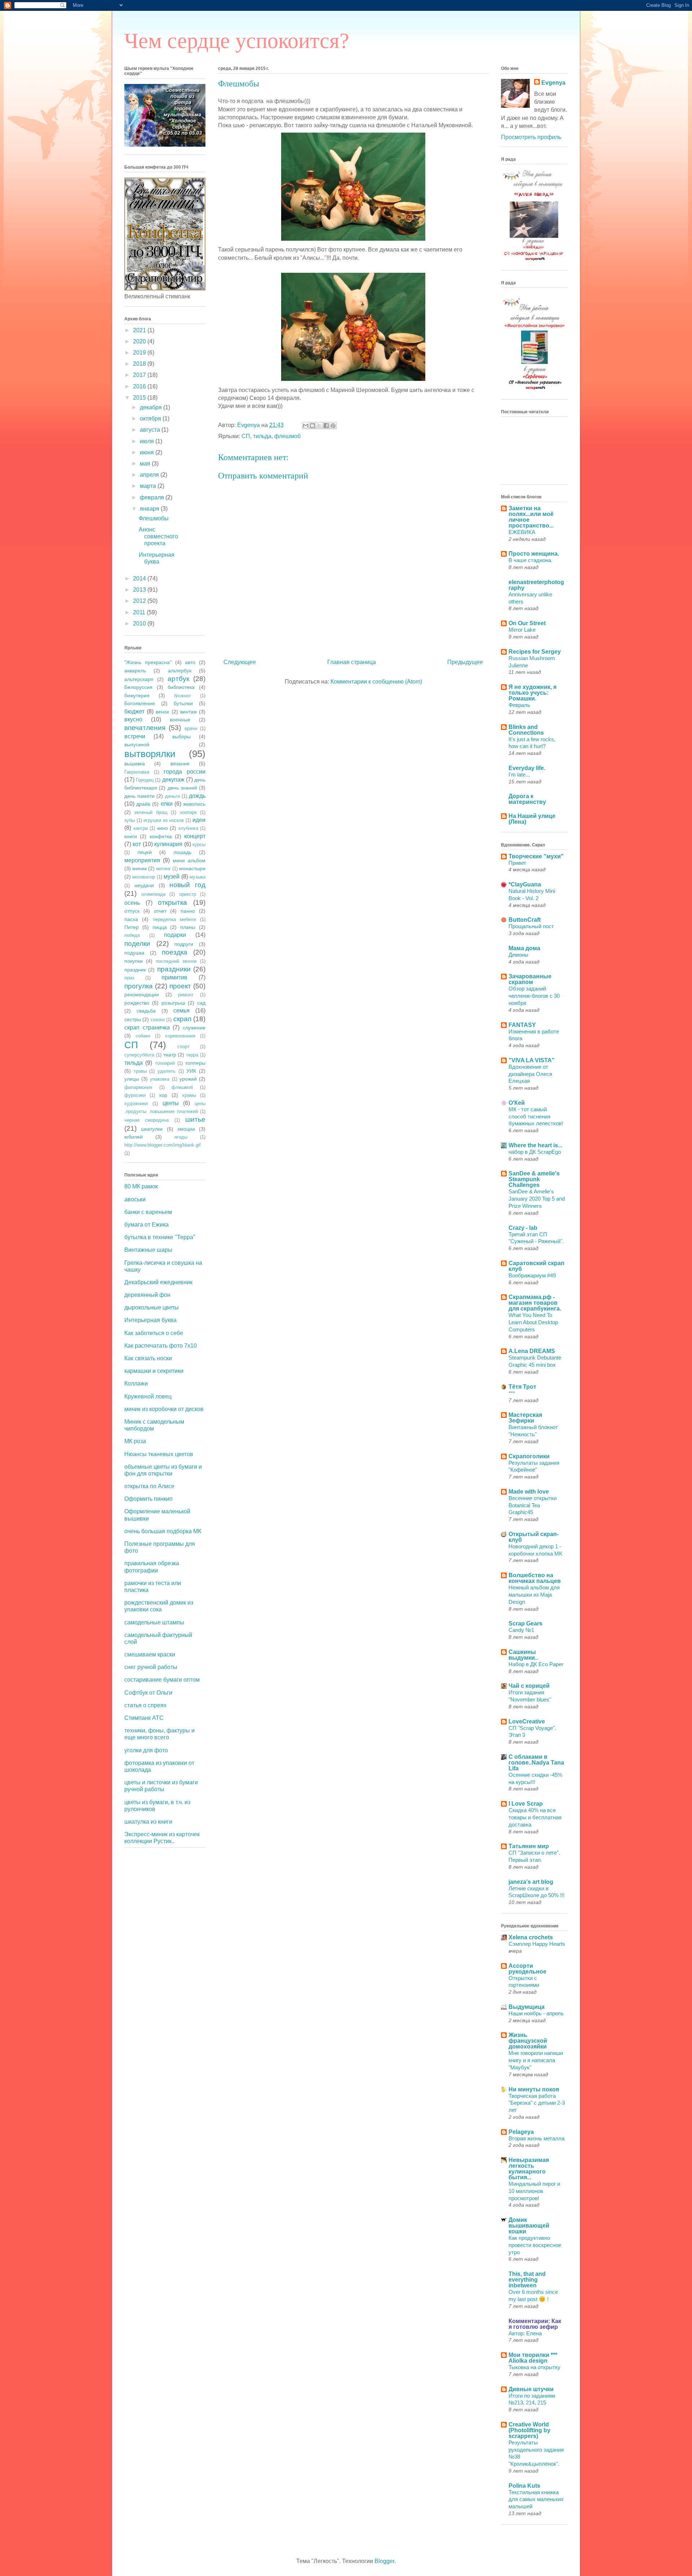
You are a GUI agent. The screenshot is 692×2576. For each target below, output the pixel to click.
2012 (140, 601)
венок (162, 712)
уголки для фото (146, 1750)
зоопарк (188, 812)
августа (151, 430)
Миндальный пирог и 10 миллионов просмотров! (534, 2191)
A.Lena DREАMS (532, 1351)
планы (188, 927)
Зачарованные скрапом (530, 979)
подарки (175, 935)
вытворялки (150, 754)
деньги (172, 796)
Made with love (529, 1492)
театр (170, 1055)
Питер (132, 927)
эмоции (186, 1129)
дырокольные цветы (152, 1307)
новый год (187, 885)
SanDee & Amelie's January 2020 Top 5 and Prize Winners (537, 1199)
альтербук (180, 671)
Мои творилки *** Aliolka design (533, 2358)
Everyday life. (527, 768)
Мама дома (524, 948)
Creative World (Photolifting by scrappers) (529, 2430)
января (150, 509)
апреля (150, 475)
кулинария (168, 844)
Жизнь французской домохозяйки (528, 2041)
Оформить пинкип (148, 1499)
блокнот (183, 696)
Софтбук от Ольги (148, 1693)
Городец (145, 780)
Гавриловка (137, 772)
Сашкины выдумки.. (523, 1655)
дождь (197, 796)
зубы (130, 820)
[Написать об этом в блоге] (312, 426)
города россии (185, 772)
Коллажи (136, 1383)
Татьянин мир (529, 1846)
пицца (160, 927)
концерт (195, 836)
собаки (143, 1036)
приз (129, 978)
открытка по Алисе (149, 1486)
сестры (133, 1019)
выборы (181, 737)
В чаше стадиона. (531, 560)
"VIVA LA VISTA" (532, 1060)
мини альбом (189, 860)
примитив (174, 977)
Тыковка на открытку (534, 2367)
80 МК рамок (141, 1186)
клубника (188, 828)
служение (194, 1028)
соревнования (180, 1036)
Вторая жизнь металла (536, 2138)
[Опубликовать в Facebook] (326, 426)
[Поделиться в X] (319, 426)
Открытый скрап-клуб (534, 1537)
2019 (140, 353)
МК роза (135, 1441)
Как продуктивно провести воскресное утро (535, 2245)
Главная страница (352, 662)
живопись (194, 804)
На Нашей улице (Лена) (532, 819)
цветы (171, 1103)
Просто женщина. (534, 554)
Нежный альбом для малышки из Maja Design (534, 1595)
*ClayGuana (525, 884)
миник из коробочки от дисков (164, 1409)
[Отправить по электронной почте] (306, 426)
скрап (182, 1019)
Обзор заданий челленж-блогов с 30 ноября (534, 996)
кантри (141, 828)
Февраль (519, 705)
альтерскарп (139, 679)
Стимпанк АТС (144, 1718)
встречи (135, 736)
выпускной (137, 744)
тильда (262, 436)
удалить (167, 1071)
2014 (140, 579)
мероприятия (142, 860)
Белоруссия (138, 687)
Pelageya (521, 2132)
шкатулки (152, 1129)
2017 (140, 375)
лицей (145, 852)
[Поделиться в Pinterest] (333, 426)
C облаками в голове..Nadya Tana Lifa (536, 1763)
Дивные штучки (531, 2389)
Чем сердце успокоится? (237, 41)
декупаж (173, 780)
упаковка (160, 1079)
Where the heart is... (535, 1145)
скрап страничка (147, 1027)
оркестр (188, 894)
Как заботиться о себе (154, 1333)
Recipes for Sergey (535, 652)
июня (148, 452)
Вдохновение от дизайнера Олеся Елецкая (530, 1074)
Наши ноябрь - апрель (536, 2013)
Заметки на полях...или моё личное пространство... (531, 517)
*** (512, 1393)
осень (132, 903)
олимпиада (153, 894)
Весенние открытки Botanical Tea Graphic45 (533, 1505)
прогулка (139, 986)
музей (172, 877)
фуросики (135, 1095)
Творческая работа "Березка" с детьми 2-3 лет (537, 2103)
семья (181, 1011)
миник (139, 868)
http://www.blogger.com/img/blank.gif (163, 1145)
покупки (134, 961)
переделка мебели (174, 919)
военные (180, 720)
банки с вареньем (148, 1212)
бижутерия (137, 695)
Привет (517, 863)
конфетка (161, 836)
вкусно (133, 719)
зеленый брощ (151, 812)
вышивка (135, 764)
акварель (135, 671)
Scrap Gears (525, 1623)
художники (136, 1104)
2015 (140, 398)
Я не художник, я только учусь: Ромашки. (533, 693)
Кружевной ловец (148, 1396)
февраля (153, 497)
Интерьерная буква (150, 1320)
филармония (138, 1087)
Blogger (384, 2561)
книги (131, 836)
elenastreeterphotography (536, 585)
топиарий (165, 1063)
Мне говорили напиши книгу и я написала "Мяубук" (536, 2060)
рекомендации (142, 995)
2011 (140, 612)
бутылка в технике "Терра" (160, 1237)
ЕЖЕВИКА (522, 532)
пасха (131, 919)
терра (192, 1055)
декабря (152, 407)
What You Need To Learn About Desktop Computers (533, 1322)
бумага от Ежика (147, 1225)
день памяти (139, 796)
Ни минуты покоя (534, 2089)
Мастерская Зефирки (525, 1418)
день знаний (182, 788)
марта (149, 486)
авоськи (135, 1199)
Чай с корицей (529, 1686)
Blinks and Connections (526, 730)
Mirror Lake (522, 630)
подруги (184, 944)
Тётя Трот (522, 1387)
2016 (140, 386)
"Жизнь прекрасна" (148, 662)
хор (163, 1095)
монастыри (192, 868)
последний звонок (176, 961)
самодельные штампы (154, 1622)
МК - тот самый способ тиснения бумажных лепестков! (536, 1116)
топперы (195, 1063)
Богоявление (140, 703)
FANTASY (522, 1025)
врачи (191, 728)
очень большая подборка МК (163, 1531)
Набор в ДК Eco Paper (536, 1664)
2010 (140, 624)
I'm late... (519, 775)
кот (137, 844)
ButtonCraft (525, 920)
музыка (198, 877)
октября (151, 419)
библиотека (181, 687)
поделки (137, 944)
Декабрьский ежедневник (158, 1282)
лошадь (182, 852)
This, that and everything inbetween (527, 2280)
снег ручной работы (151, 1667)
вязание (180, 764)
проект (180, 986)
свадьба (146, 1011)
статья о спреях (145, 1705)
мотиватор (144, 877)
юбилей (134, 1137)
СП (246, 436)
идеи (199, 820)
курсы (199, 844)
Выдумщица (527, 2007)
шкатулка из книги (148, 1822)
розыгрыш (173, 1003)
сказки (158, 1020)
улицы (132, 1079)
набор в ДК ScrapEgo (535, 1152)
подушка (134, 953)
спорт (183, 1047)
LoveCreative (527, 1721)
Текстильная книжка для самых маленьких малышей (536, 2499)
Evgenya (553, 83)
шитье (195, 1119)
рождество (137, 1003)
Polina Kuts (524, 2486)
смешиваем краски (150, 1654)
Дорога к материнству (527, 799)
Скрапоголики (529, 1456)
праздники (174, 969)
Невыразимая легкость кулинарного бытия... (529, 2169)
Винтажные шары (148, 1250)
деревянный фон (147, 1295)
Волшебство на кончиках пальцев (535, 1578)
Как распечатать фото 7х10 (161, 1346)
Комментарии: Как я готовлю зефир (535, 2324)
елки (167, 804)
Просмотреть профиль (531, 137)
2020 (140, 341)
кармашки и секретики (154, 1371)
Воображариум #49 (532, 1275)
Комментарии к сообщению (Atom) (376, 682)
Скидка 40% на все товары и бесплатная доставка (535, 1817)
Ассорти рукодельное (527, 1969)
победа (132, 935)
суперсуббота (139, 1055)
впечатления (145, 728)
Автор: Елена (525, 2333)
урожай (188, 1079)
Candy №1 (521, 1630)
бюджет (134, 711)
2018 (140, 364)
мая (146, 464)
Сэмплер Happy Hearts (537, 1944)
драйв (143, 804)
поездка (175, 952)
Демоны (518, 955)
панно (188, 911)
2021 (140, 330)
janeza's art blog (531, 1882)
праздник (135, 970)
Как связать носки (148, 1358)
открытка (172, 902)
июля (148, 441)
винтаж (188, 712)
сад (201, 1003)
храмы (189, 1095)
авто (190, 662)
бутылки (183, 703)
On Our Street (527, 623)
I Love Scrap (526, 1804)
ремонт (186, 995)
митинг (163, 869)
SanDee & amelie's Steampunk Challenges (534, 1179)
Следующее (240, 662)
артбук (178, 679)
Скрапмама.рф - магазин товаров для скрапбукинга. (535, 1303)
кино (163, 828)
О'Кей (517, 1103)
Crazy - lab (523, 1228)
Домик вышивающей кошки (529, 2226)
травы (140, 1071)
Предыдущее (465, 662)
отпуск (132, 911)
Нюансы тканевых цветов (159, 1454)
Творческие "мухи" (536, 856)
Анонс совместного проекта (158, 536)
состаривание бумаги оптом (162, 1680)
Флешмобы (154, 518)
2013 (140, 590)
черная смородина (147, 1120)
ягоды (181, 1137)
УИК (191, 1071)
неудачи (144, 885)
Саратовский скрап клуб (536, 1266)
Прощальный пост (531, 926)
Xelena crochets (531, 1937)
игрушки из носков (164, 820)
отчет (160, 911)
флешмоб (287, 436)
